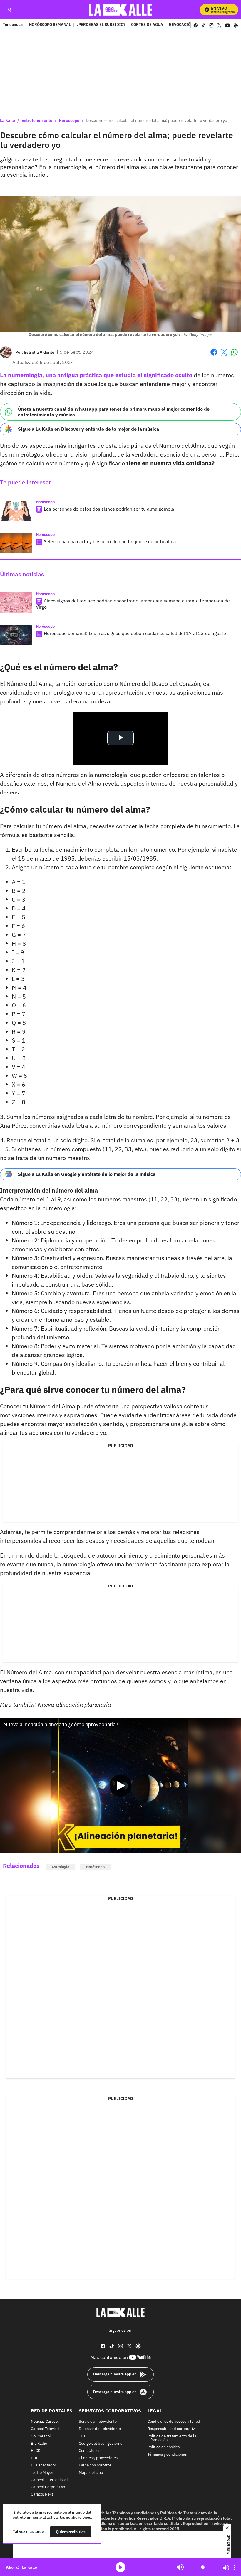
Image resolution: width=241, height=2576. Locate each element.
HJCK (36, 2451)
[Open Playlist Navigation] (234, 2567)
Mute (180, 2567)
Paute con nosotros (95, 2465)
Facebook (214, 356)
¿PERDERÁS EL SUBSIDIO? (101, 25)
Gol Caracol (41, 2436)
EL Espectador (43, 2465)
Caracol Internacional (49, 2480)
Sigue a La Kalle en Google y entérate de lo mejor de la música (87, 1174)
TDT (82, 2436)
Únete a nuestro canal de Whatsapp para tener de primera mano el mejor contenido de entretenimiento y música (114, 412)
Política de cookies (164, 2447)
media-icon (120, 2567)
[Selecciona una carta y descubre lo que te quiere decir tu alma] (16, 543)
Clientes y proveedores (98, 2458)
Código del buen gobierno (101, 2443)
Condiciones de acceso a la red (174, 2422)
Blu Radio (39, 2443)
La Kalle (7, 120)
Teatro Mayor (42, 2473)
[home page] (121, 10)
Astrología (60, 1867)
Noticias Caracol (45, 2422)
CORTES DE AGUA (147, 25)
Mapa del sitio (91, 2473)
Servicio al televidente (98, 2422)
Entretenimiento (37, 120)
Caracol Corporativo (48, 2487)
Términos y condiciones (167, 2455)
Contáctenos (89, 2451)
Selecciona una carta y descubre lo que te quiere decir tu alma (110, 541)
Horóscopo (69, 120)
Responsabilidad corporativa (172, 2429)
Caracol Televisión (46, 2429)
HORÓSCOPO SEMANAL (50, 25)
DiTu (35, 2458)
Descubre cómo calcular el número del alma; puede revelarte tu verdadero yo (157, 120)
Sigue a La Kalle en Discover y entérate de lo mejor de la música (88, 429)
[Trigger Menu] (8, 10)
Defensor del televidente (100, 2429)
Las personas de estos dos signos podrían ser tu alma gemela (109, 509)
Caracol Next (42, 2495)
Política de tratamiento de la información (172, 2438)
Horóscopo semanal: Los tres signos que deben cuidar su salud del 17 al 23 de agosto (135, 633)
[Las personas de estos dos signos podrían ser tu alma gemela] (16, 511)
